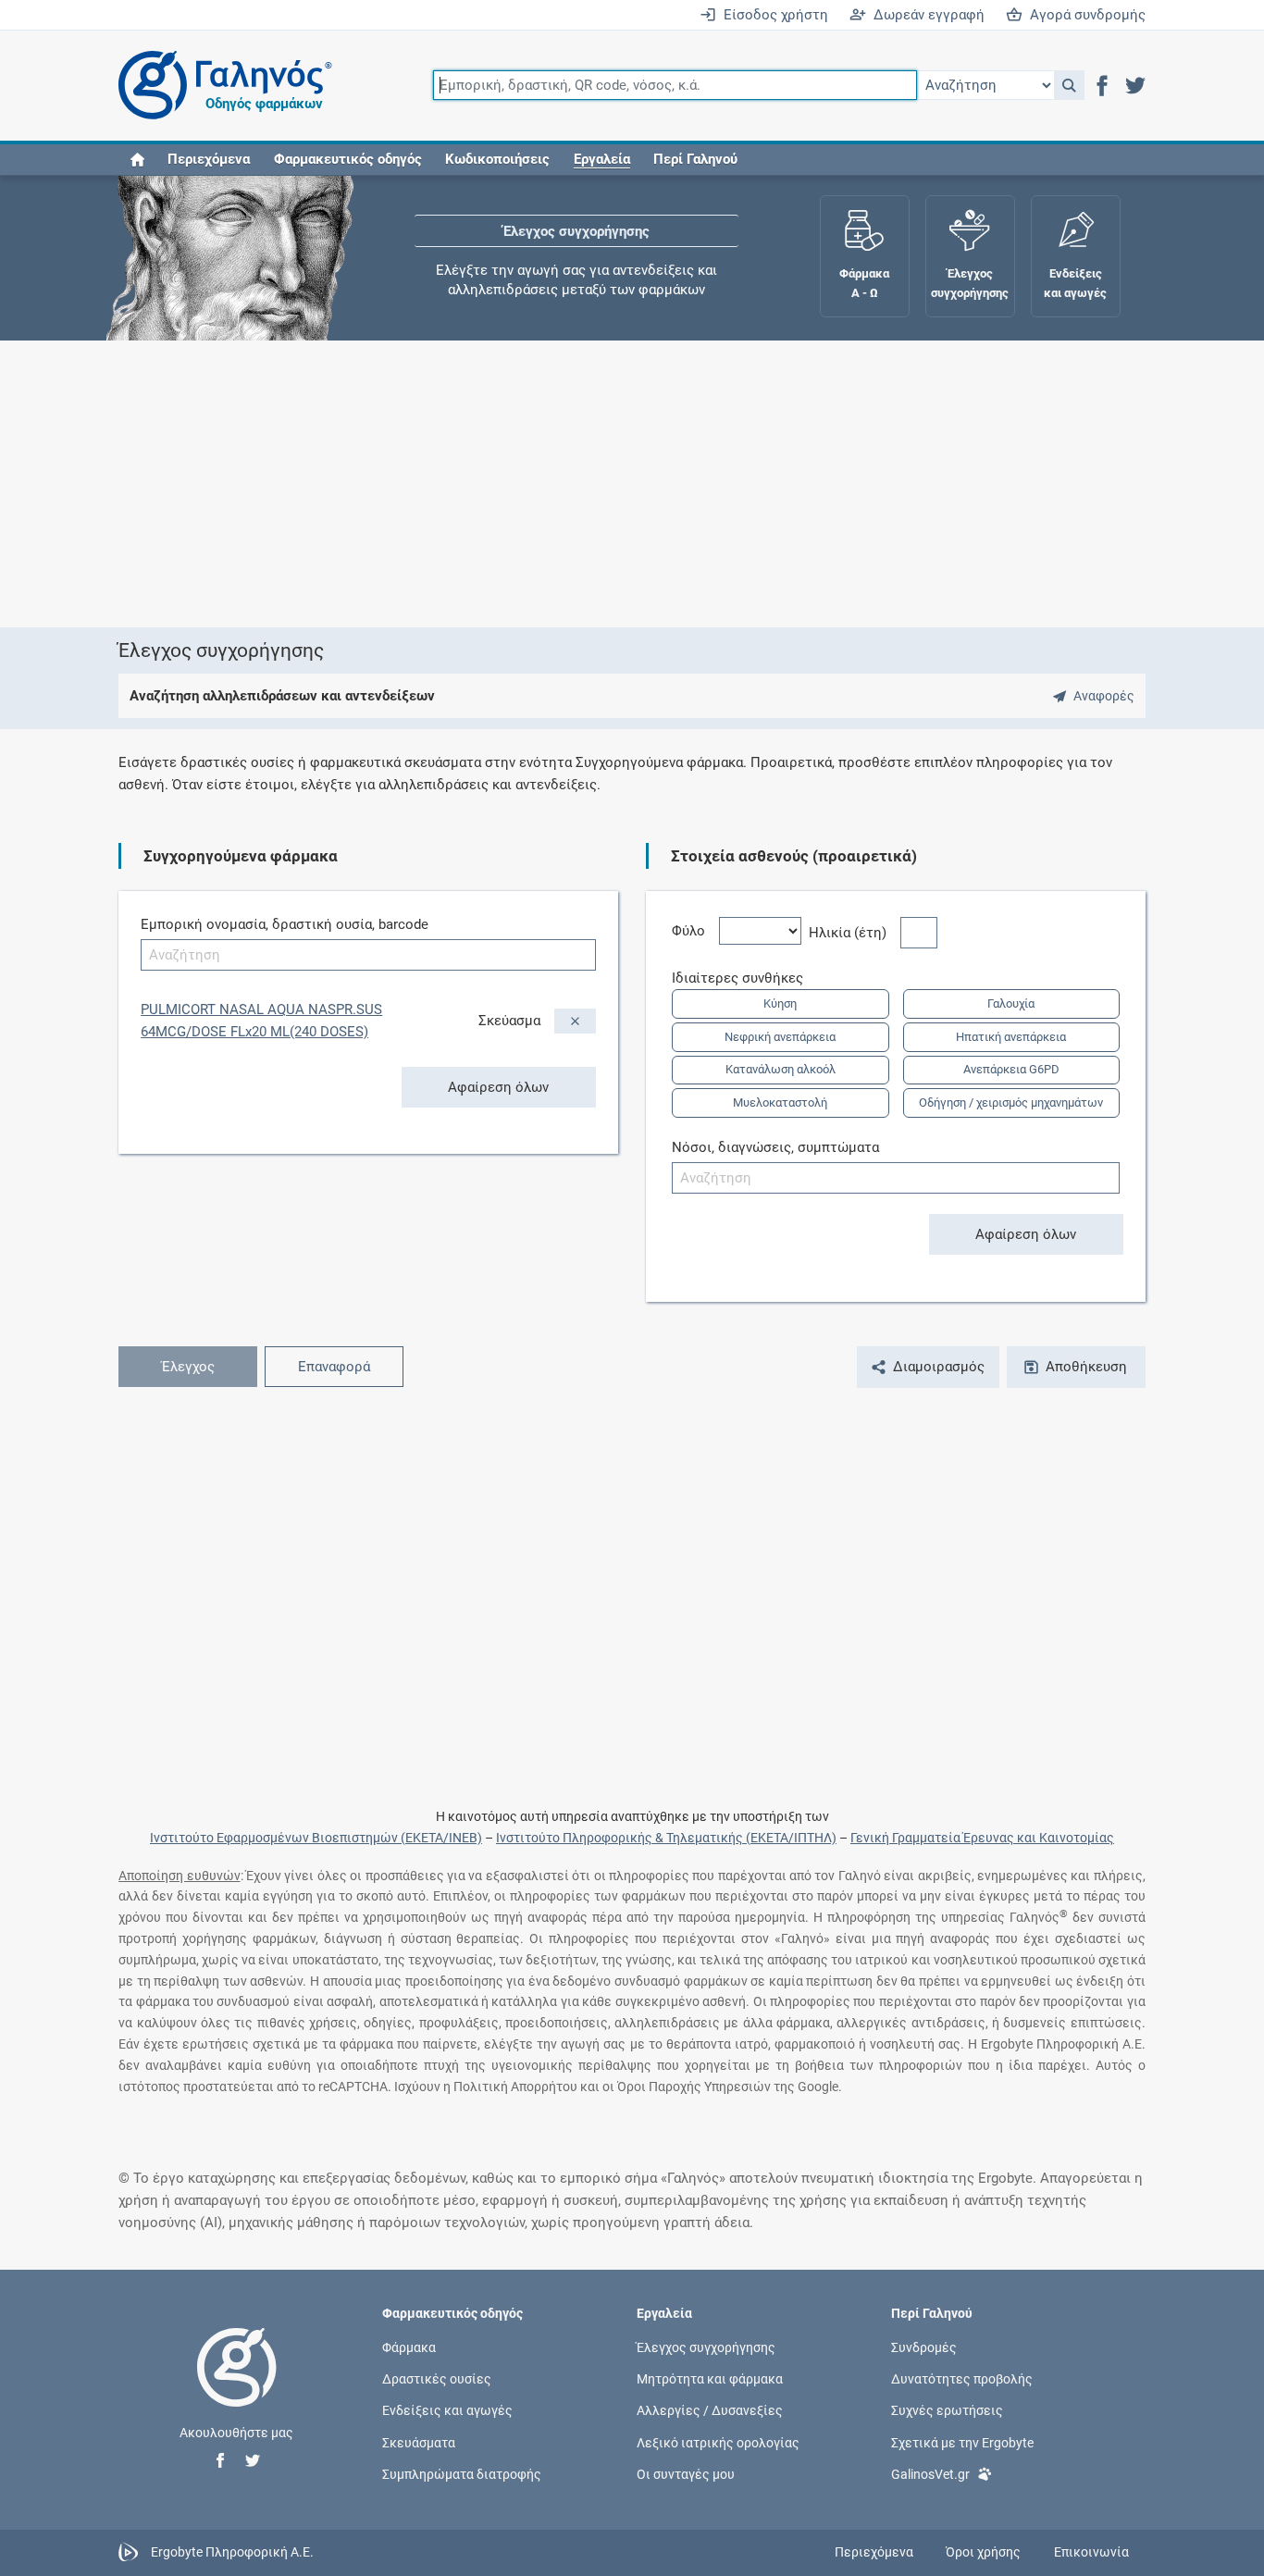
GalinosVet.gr (930, 2473)
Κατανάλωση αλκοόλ (781, 1069)
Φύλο (695, 931)
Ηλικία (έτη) (855, 933)
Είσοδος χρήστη (772, 15)
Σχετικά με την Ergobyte (962, 2442)
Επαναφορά (334, 1367)
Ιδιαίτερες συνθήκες (744, 978)
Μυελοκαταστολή (780, 1102)
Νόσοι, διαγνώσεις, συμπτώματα (775, 1147)
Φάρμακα (409, 2347)
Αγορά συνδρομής (1084, 15)
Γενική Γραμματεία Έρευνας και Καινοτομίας (982, 1838)
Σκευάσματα (419, 2442)
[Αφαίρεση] (575, 1021)
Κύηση (780, 1003)
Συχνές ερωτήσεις (947, 2410)
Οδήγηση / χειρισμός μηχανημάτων (1011, 1102)
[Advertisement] (632, 484)
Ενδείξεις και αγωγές (447, 2410)
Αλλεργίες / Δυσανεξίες (710, 2410)
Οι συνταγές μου (686, 2473)
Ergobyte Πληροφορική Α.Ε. (232, 2551)
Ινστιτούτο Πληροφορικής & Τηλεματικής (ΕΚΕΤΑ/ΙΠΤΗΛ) (666, 1838)
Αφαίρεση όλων (498, 1087)
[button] (1069, 85)
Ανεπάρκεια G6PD (1011, 1069)
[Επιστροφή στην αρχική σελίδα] (237, 2386)
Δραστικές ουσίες (437, 2379)
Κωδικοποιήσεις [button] (497, 159)
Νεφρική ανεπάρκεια (780, 1037)
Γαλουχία (1011, 1003)
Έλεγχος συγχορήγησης (576, 231)
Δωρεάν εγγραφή (925, 15)
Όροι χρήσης (983, 2552)
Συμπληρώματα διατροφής (462, 2473)
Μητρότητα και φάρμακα (710, 2379)
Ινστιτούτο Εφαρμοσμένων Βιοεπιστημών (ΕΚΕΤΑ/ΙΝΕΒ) (316, 1838)
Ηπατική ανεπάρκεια (1011, 1037)
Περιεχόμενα (209, 159)
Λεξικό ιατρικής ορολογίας (718, 2442)
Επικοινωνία (1091, 2552)
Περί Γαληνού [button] (695, 159)
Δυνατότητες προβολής (962, 2379)
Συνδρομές (924, 2347)
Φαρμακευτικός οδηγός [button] (348, 159)
